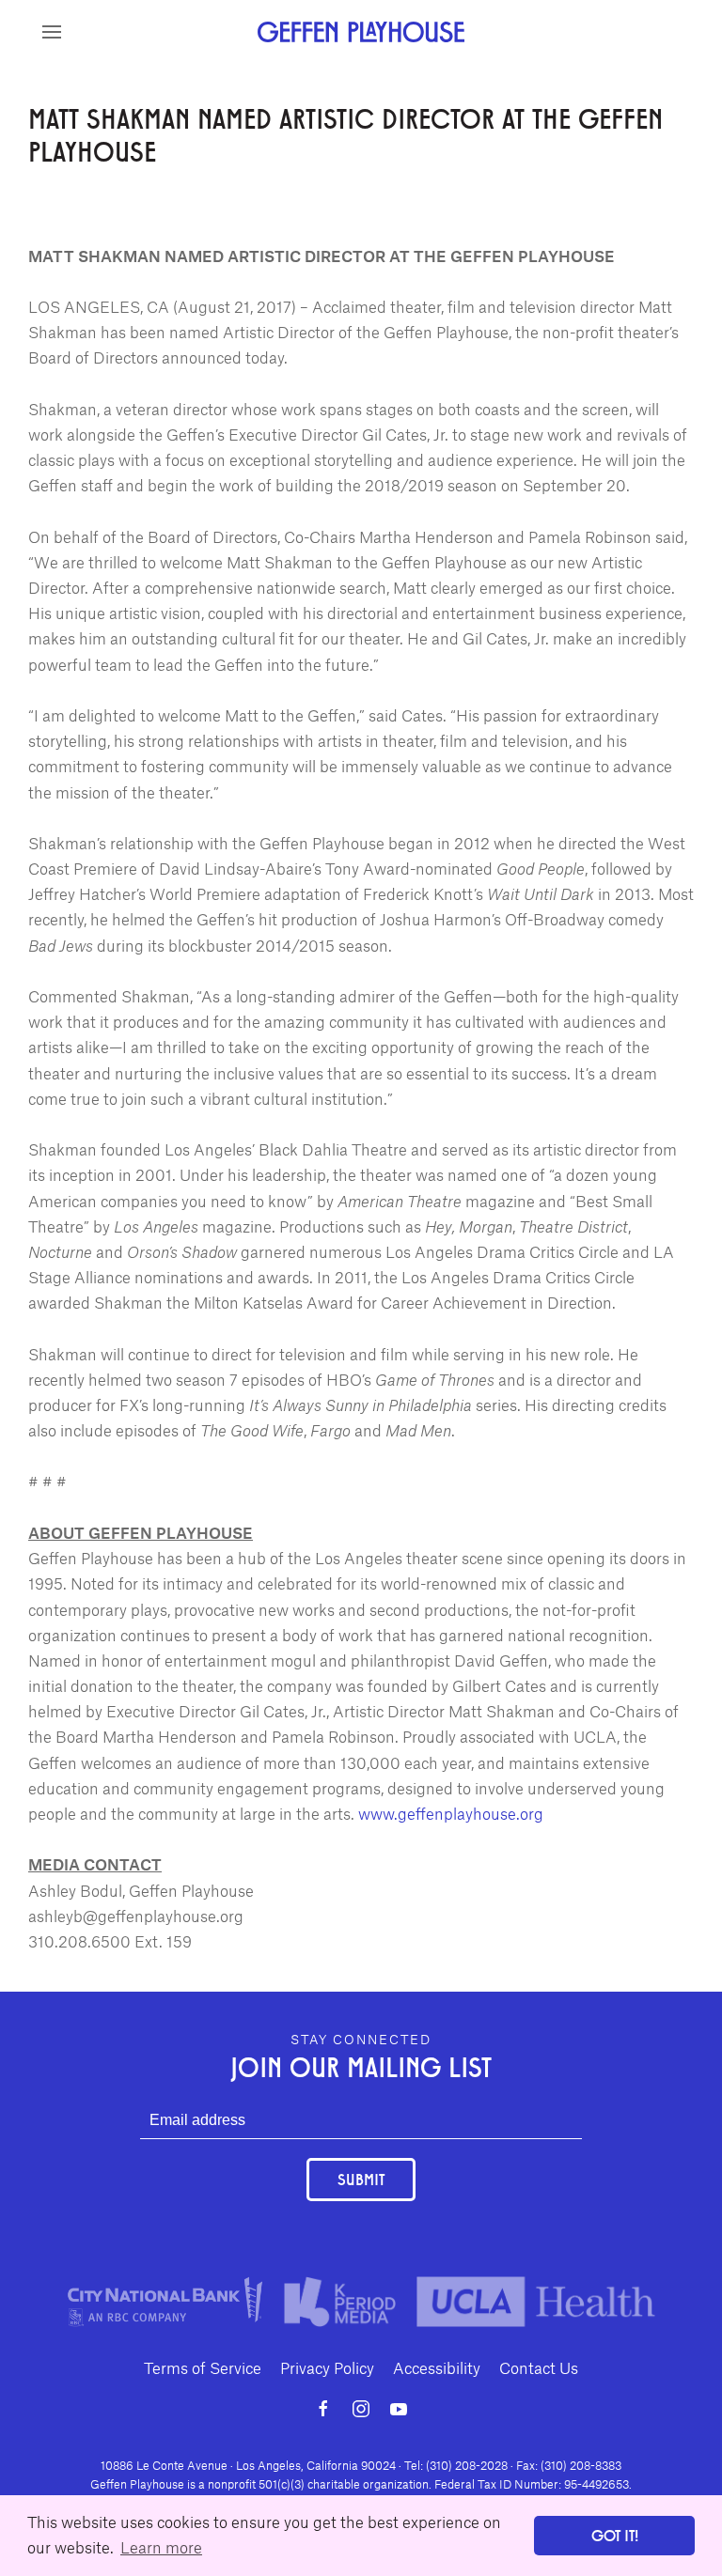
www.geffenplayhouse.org (451, 1813)
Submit (361, 2179)
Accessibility (437, 2367)
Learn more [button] (161, 2547)
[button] (52, 32)
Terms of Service (203, 2367)
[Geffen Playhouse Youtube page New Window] (399, 2409)
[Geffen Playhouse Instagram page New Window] (361, 2409)
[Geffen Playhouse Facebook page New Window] (323, 2409)
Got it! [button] (615, 2535)
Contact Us (539, 2367)
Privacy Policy (327, 2367)
